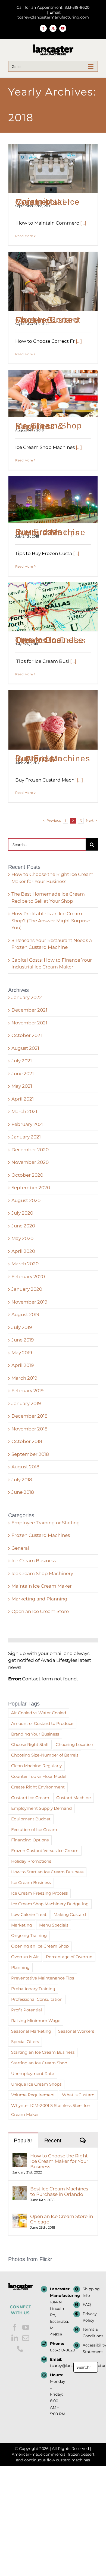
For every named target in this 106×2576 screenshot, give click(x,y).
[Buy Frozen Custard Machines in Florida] (53, 720)
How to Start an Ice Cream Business (47, 1872)
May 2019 (22, 1353)
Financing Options (30, 1840)
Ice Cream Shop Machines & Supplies (49, 426)
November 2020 (30, 1162)
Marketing (22, 1925)
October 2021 (27, 1035)
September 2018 (30, 1454)
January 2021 (26, 1137)
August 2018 (25, 1467)
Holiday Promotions (31, 1861)
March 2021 (24, 1111)
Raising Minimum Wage (36, 2021)
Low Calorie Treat (29, 1914)
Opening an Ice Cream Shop (40, 1946)
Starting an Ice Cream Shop (39, 2063)
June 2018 (23, 1492)
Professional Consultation (37, 1999)
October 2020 (27, 1175)
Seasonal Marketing (31, 2031)
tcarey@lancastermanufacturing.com (58, 2366)
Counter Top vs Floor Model (39, 1776)
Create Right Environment (38, 1787)
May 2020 (22, 1238)
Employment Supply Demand (41, 1808)
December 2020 (30, 1150)
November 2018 (29, 1429)
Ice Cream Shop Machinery (42, 1573)
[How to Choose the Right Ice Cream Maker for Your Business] (20, 2156)
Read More (24, 236)
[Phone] (20, 2349)
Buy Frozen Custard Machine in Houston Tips (50, 532)
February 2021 (27, 1124)
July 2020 (22, 1213)
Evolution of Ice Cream (34, 1830)
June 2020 (23, 1226)
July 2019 (22, 1327)
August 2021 (25, 1048)
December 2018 (29, 1416)
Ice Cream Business (34, 1561)
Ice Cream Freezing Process (39, 1893)
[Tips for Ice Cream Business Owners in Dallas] (53, 607)
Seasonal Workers (76, 2031)
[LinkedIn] (15, 2338)
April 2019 (23, 1365)
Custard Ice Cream (30, 1798)
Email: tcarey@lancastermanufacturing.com (53, 15)
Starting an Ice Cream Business (43, 2052)
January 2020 (27, 1289)
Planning (20, 1967)
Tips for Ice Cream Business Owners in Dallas (51, 640)
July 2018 (22, 1480)
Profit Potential (26, 2010)
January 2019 (26, 1403)
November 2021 (29, 1023)
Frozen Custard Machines (41, 1535)
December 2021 (29, 1010)
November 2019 (29, 1302)
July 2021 (22, 1061)
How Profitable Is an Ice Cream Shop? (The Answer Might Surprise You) (51, 921)
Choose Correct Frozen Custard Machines (48, 320)
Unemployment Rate (33, 2073)
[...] (83, 223)
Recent (53, 2140)
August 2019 (25, 1314)
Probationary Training (33, 1989)
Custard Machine (74, 1798)
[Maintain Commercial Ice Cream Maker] (53, 169)
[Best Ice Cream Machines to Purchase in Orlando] (20, 2189)
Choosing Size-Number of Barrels (45, 1755)
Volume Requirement (33, 2095)
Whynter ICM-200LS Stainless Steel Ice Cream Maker (50, 2110)
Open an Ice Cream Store (40, 1611)
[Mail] (26, 2338)
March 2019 (24, 1378)
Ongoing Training (29, 1935)
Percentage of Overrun (69, 1957)
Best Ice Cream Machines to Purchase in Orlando (59, 2192)
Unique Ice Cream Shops (36, 2084)
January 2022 (27, 997)
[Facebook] (15, 2327)
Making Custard (70, 1914)
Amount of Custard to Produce (42, 1723)
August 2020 (26, 1200)
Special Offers (25, 2042)
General (20, 1548)
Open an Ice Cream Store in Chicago (62, 2219)
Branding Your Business (35, 1734)
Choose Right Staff (30, 1744)
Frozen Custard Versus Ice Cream (45, 1851)
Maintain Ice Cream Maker (42, 1586)
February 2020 (28, 1277)
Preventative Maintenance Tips (43, 1978)
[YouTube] (26, 2327)
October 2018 (27, 1441)
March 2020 (25, 1264)
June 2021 (23, 1074)
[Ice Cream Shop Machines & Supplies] (53, 394)
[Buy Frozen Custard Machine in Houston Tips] (53, 500)
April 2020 (23, 1251)
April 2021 (23, 1099)
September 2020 (31, 1188)
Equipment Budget (31, 1819)
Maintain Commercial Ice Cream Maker (48, 202)
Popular (23, 2140)
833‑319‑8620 (58, 2350)
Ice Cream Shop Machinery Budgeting (50, 1904)
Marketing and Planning (39, 1599)
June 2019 (23, 1340)
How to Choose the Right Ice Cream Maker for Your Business (59, 2161)
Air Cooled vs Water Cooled (39, 1713)
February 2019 (27, 1391)
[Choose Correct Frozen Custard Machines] (53, 281)
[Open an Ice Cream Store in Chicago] (20, 2217)
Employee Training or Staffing (46, 1523)
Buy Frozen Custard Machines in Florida (53, 758)
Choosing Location (74, 1744)
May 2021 (22, 1086)
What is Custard (78, 2095)
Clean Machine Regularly (36, 1766)
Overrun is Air (25, 1957)
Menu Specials (54, 1925)
